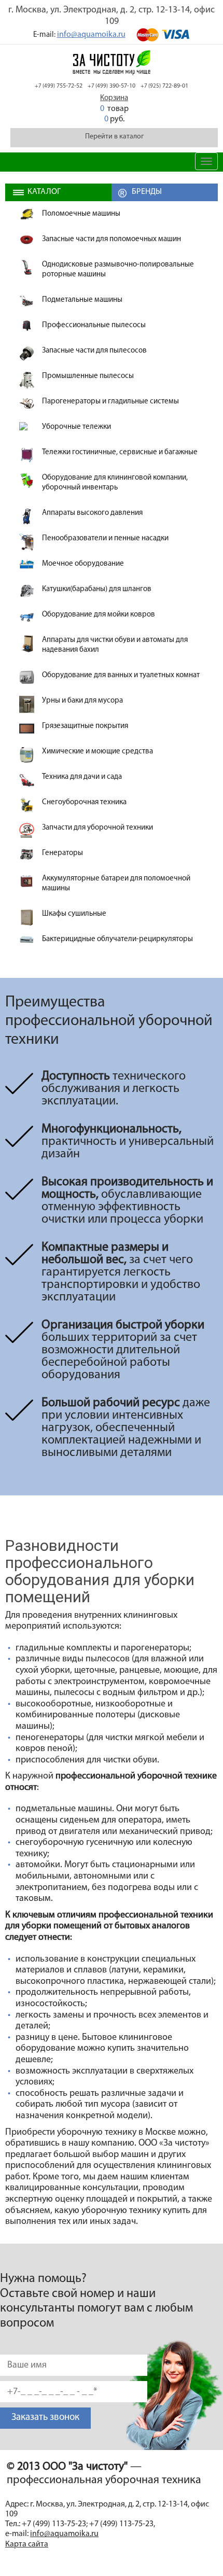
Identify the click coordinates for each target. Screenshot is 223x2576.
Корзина (114, 98)
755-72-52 (59, 86)
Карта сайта (27, 2544)
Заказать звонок (45, 2418)
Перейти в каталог (114, 137)
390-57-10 (112, 86)
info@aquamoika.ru (91, 35)
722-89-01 (164, 86)
